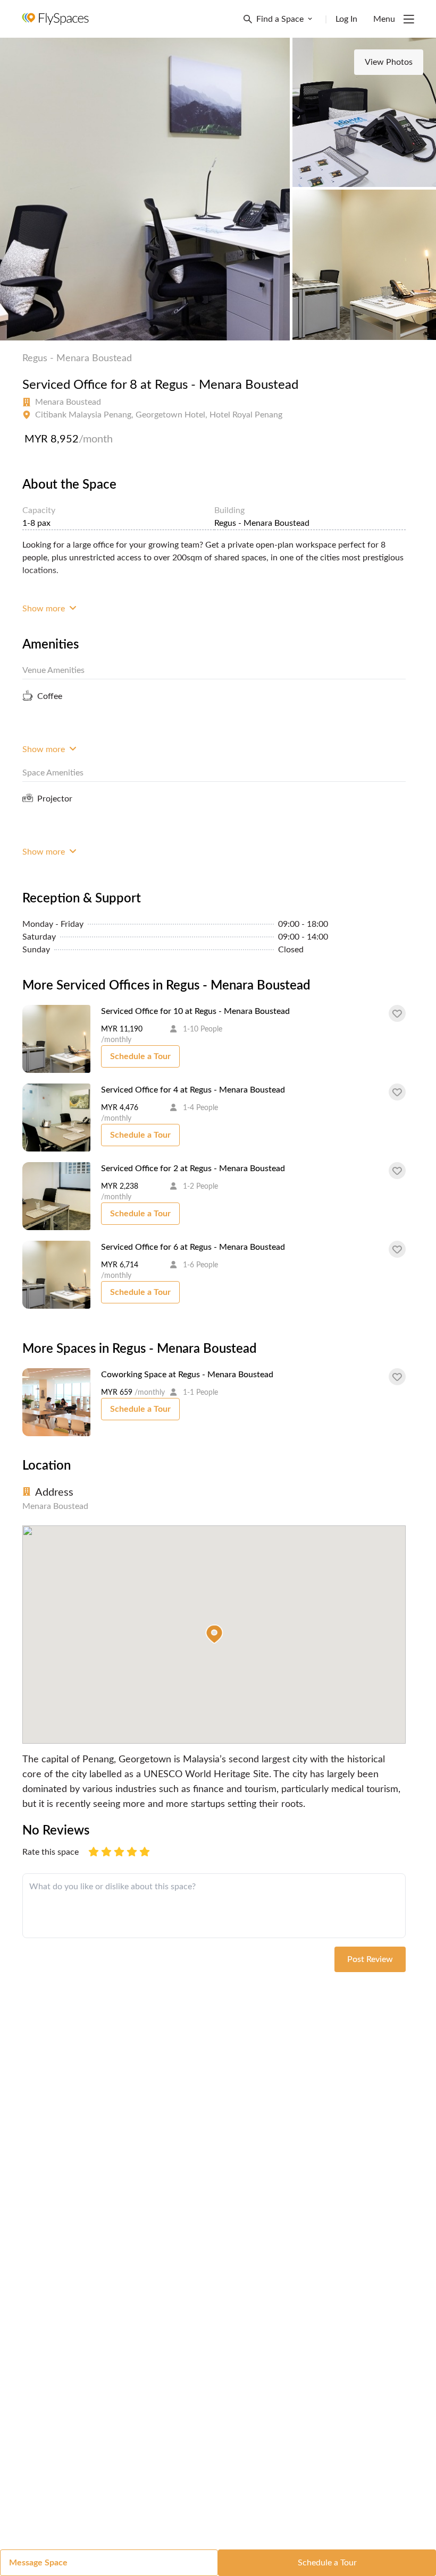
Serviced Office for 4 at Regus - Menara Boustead (193, 1090)
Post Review (370, 1959)
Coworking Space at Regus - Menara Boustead (187, 1375)
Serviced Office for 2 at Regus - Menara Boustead (193, 1168)
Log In (346, 19)
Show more (45, 609)
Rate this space (51, 1852)
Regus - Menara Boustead (77, 359)
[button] (214, 1634)
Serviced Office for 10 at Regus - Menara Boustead (195, 1011)
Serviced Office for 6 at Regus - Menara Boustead (193, 1247)
